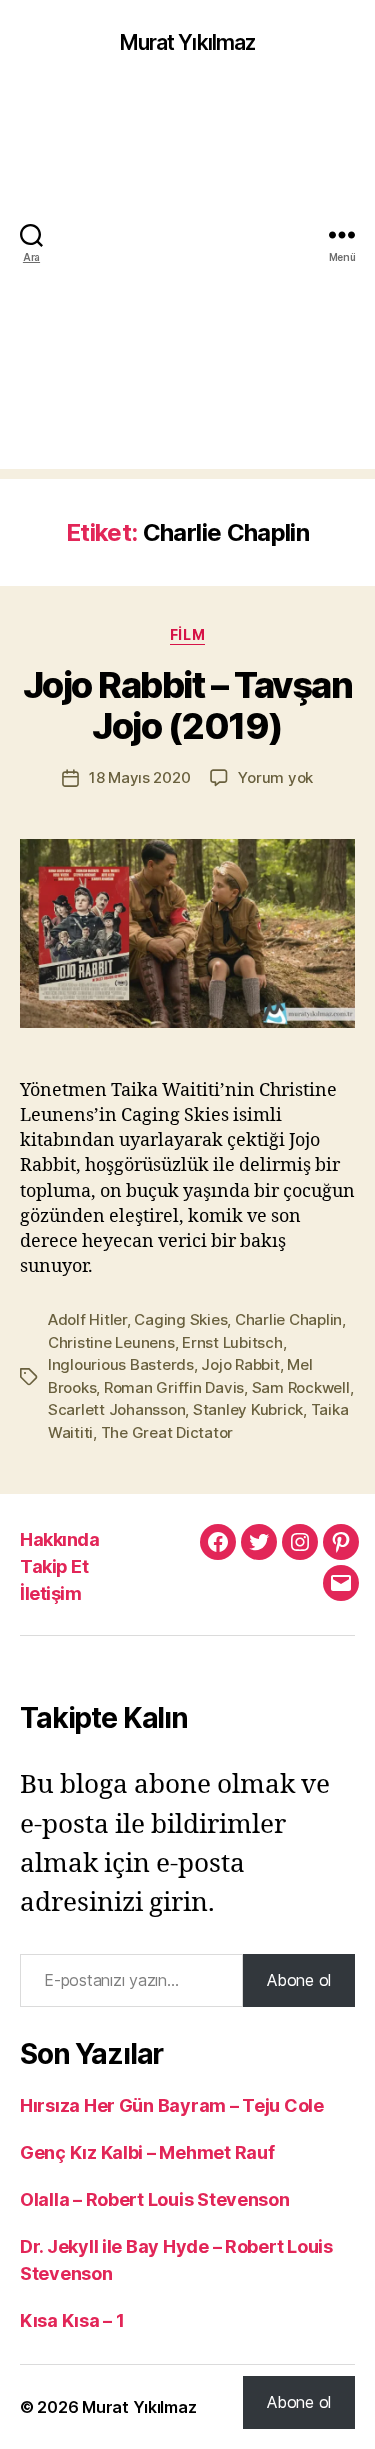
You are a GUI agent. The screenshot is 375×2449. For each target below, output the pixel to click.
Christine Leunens (111, 1342)
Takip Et (54, 1566)
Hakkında (59, 1539)
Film (187, 634)
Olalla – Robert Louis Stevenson (155, 2199)
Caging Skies (180, 1319)
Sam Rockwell (301, 1387)
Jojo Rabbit (240, 1364)
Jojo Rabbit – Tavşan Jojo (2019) (187, 705)
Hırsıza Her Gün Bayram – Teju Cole (172, 2105)
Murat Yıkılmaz (188, 42)
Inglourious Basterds (121, 1364)
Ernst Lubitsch (232, 1342)
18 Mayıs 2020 (140, 777)
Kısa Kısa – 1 (72, 2320)
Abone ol (299, 1980)
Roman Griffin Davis (174, 1387)
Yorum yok (275, 777)
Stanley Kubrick (248, 1409)
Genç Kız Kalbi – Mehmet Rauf (147, 2152)
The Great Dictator (167, 1432)
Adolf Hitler (87, 1319)
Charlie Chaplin (288, 1319)
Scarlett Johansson (116, 1409)
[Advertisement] (187, 281)
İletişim (50, 1593)
